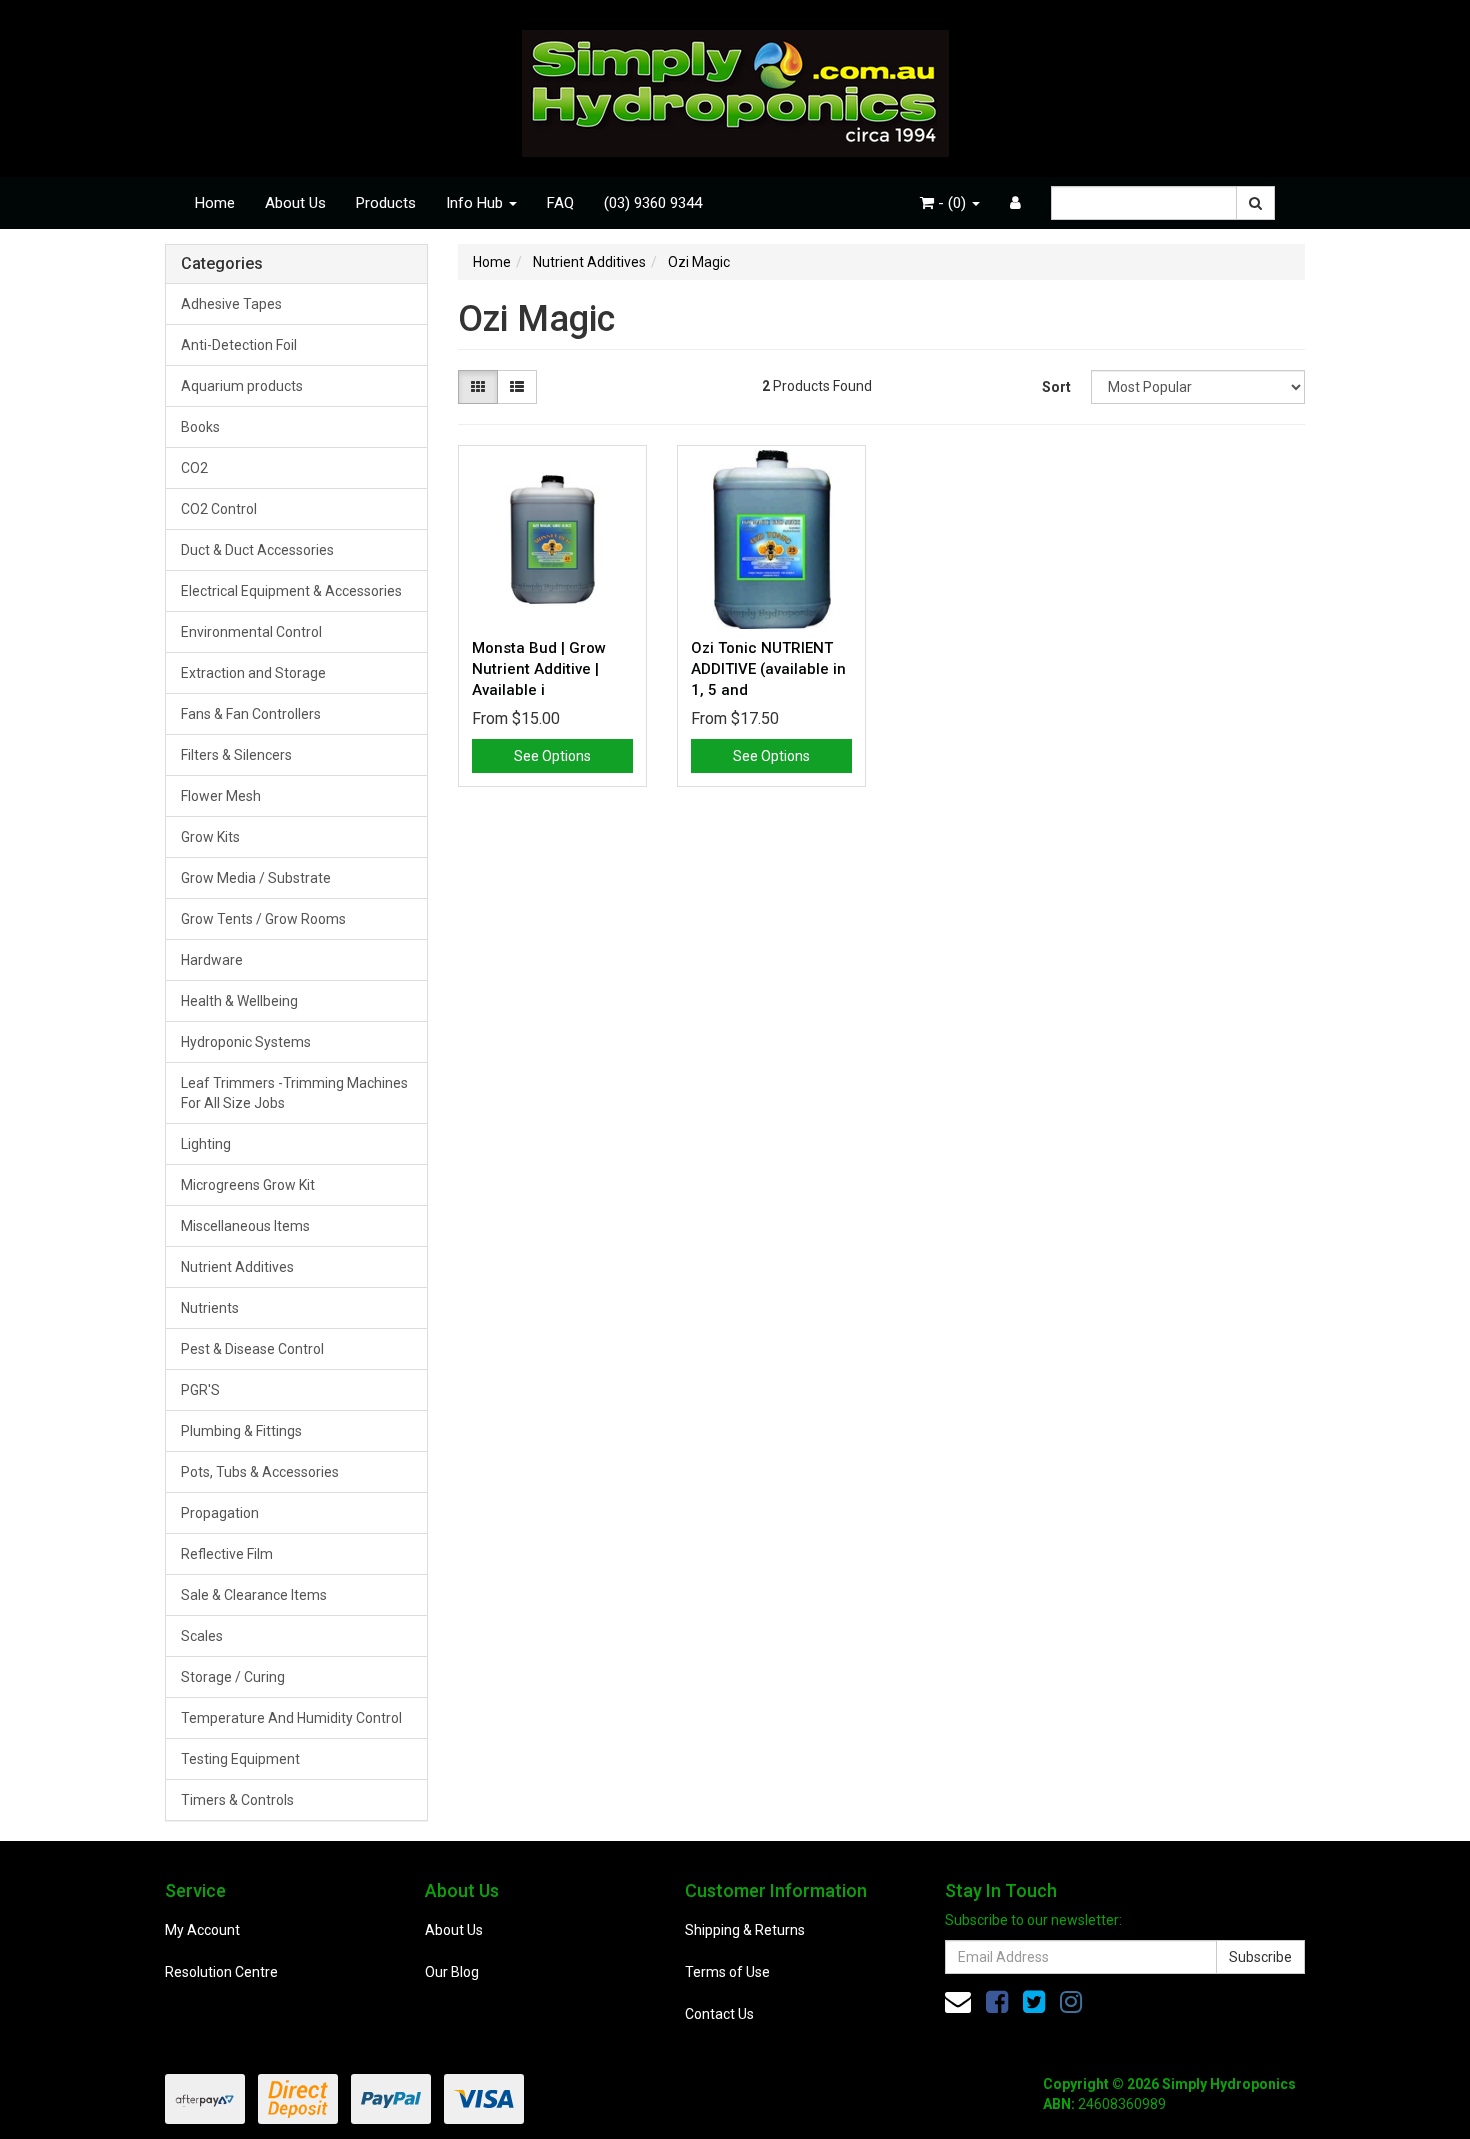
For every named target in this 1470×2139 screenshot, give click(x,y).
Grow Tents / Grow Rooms (263, 919)
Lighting (206, 1144)
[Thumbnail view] (478, 387)
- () (952, 203)
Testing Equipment (240, 1759)
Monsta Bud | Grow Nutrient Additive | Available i (539, 669)
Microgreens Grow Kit (248, 1185)
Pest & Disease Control (252, 1349)
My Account (202, 1930)
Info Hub (476, 203)
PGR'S (200, 1390)
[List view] (517, 387)
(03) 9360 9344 (653, 203)
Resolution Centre (221, 1972)
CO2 (194, 468)
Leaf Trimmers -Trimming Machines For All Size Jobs (294, 1093)
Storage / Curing (233, 1677)
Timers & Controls (237, 1800)
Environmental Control (251, 632)
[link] (997, 2002)
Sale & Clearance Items (254, 1595)
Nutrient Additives (237, 1267)
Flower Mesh (221, 796)
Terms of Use (727, 1972)
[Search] (1255, 203)
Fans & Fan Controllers (251, 714)
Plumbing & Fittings (241, 1431)
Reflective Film (227, 1554)
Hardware (212, 960)
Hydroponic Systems (246, 1042)
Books (200, 427)
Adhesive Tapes (231, 304)
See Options (552, 756)
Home (215, 203)
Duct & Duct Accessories (257, 550)
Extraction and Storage (253, 673)
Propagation (220, 1513)
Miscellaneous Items (245, 1226)
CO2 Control (219, 509)
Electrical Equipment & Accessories (291, 591)
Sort (1056, 387)
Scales (202, 1636)
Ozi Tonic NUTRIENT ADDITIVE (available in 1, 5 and (768, 669)
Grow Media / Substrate (256, 878)
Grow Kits (210, 837)
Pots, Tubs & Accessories (260, 1472)
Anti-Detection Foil (239, 345)
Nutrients (210, 1308)
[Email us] (958, 2002)
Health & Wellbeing (239, 1001)
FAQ (560, 203)
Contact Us (719, 2014)
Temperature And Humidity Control (291, 1718)
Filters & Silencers (236, 755)
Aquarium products (242, 386)
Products (386, 203)
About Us (295, 203)
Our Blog (452, 1972)
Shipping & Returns (745, 1930)
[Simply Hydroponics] (735, 87)
